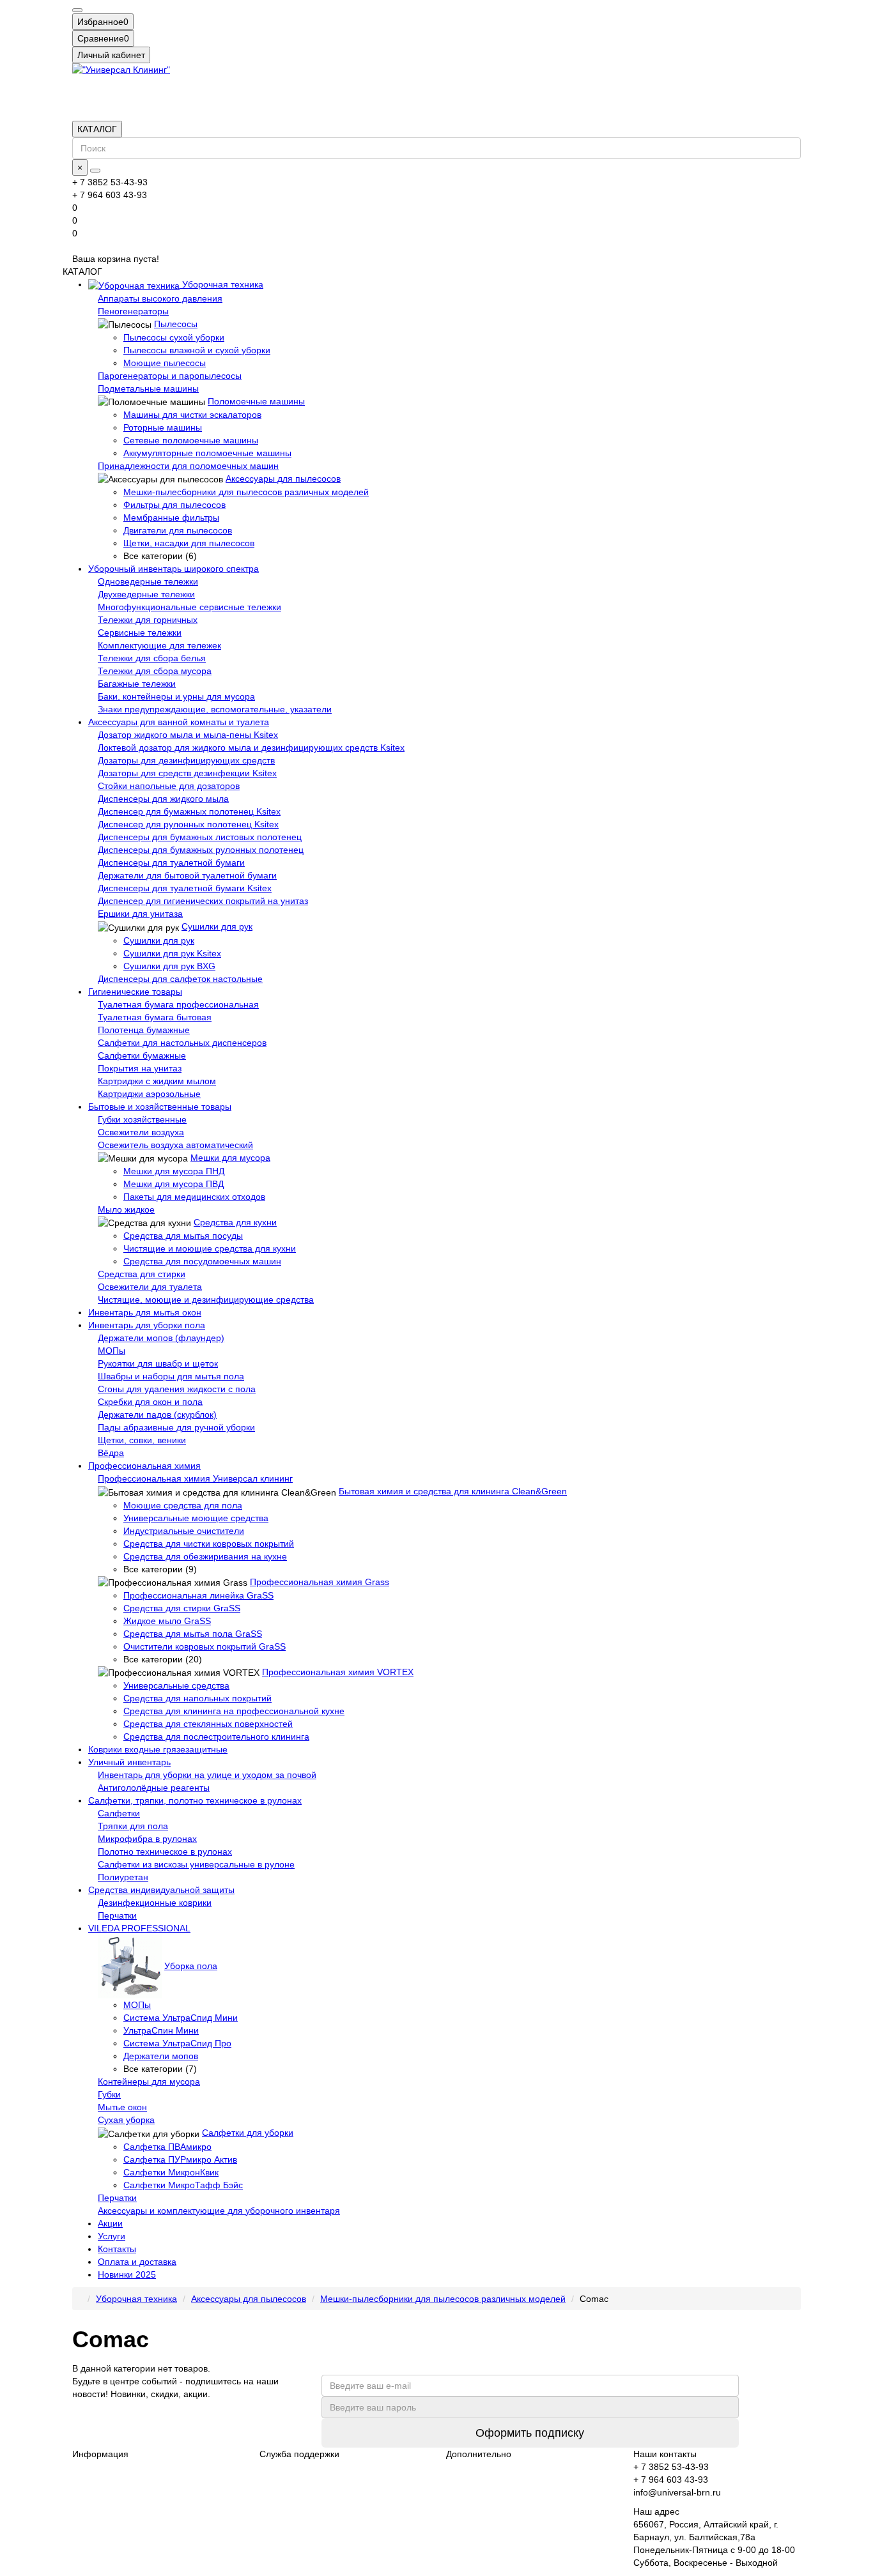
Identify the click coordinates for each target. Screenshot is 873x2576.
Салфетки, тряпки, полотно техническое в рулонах (195, 1800)
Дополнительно (479, 2454)
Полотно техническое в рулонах (165, 1851)
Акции (110, 2223)
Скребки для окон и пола (150, 1402)
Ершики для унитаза (140, 914)
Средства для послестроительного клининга (216, 1736)
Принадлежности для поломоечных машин (188, 466)
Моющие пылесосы (165, 363)
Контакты (117, 2249)
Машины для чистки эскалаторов (192, 415)
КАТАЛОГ (97, 129)
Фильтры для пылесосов (174, 505)
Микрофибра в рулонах (147, 1839)
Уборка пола (191, 1966)
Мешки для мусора (230, 1158)
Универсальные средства (176, 1685)
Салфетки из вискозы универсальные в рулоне (196, 1864)
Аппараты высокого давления (160, 298)
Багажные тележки (137, 684)
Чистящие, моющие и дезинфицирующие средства (206, 1299)
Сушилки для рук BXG (169, 966)
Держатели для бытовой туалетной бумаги (187, 875)
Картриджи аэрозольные (149, 1094)
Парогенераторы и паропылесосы (170, 376)
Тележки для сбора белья (152, 658)
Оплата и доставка (137, 2262)
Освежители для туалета (150, 1287)
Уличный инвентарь (129, 1762)
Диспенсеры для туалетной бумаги (171, 862)
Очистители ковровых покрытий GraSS (205, 1646)
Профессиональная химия (144, 1466)
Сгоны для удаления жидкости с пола (177, 1389)
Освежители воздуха (141, 1132)
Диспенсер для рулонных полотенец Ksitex (188, 824)
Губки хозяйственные (142, 1119)
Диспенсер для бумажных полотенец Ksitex (189, 811)
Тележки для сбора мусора (155, 671)
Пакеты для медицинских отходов (194, 1197)
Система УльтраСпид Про (177, 2043)
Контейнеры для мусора (149, 2081)
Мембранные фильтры (171, 517)
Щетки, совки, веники (142, 1440)
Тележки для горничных (148, 620)
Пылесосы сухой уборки (174, 337)
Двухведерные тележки (146, 594)
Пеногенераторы (133, 311)
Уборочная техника (221, 284)
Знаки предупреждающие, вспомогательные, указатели (215, 709)
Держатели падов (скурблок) (157, 1414)
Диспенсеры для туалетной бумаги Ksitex (185, 888)
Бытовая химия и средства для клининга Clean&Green (453, 1491)
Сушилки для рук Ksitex (172, 953)
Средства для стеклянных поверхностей (208, 1724)
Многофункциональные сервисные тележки (189, 607)
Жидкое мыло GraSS (167, 1621)
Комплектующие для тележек (159, 645)
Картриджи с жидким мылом (157, 1081)
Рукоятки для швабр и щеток (158, 1363)
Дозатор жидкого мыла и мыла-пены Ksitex (188, 735)
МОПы (112, 1351)
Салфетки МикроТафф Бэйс (183, 2185)
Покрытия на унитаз (140, 1068)
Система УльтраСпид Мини (181, 2018)
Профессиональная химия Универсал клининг (195, 1478)
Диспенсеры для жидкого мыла (163, 799)
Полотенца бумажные (144, 1030)
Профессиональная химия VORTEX (338, 1672)
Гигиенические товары (135, 992)
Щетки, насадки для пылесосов (189, 543)
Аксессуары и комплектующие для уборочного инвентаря (219, 2211)
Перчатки (117, 1915)
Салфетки (119, 1813)
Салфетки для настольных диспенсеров (182, 1043)
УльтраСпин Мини (161, 2030)
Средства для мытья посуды (183, 1236)
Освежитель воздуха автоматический (175, 1145)
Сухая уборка (126, 2120)
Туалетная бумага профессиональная (178, 1004)
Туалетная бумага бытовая (155, 1017)
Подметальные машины (148, 388)
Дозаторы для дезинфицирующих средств (186, 760)
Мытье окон (122, 2107)
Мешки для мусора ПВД (174, 1184)
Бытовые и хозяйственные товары (160, 1107)
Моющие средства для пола (183, 1505)
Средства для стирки (142, 1274)
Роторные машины (163, 427)
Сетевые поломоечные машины (191, 440)
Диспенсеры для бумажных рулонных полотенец (201, 850)
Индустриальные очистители (184, 1531)
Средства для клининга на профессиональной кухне (234, 1711)
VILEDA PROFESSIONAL (139, 1928)
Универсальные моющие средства (196, 1518)
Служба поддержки (299, 2454)
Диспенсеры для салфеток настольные (180, 979)
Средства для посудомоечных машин (202, 1261)
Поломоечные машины (256, 401)
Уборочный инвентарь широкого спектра (174, 569)
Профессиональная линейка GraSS (198, 1595)
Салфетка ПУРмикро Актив (180, 2159)
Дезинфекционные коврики (155, 1903)
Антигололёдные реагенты (154, 1788)
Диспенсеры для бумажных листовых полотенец (200, 837)
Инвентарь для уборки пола (147, 1325)
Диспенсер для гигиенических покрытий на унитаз (203, 901)
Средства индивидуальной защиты (161, 1890)
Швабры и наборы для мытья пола (171, 1376)
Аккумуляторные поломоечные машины (207, 453)
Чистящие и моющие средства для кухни (210, 1248)
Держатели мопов (161, 2056)
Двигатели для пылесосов (178, 530)
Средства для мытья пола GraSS (193, 1634)
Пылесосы (176, 324)
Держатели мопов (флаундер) (161, 1338)
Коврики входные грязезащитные (158, 1749)
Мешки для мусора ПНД (174, 1171)
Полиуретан (123, 1877)
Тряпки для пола (133, 1826)
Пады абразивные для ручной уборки (176, 1427)
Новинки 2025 (127, 2274)
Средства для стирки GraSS (182, 1608)
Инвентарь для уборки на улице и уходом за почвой (207, 1775)
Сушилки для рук (217, 926)
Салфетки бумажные (142, 1055)
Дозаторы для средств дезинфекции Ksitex (187, 773)
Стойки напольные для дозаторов (169, 786)
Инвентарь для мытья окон (145, 1312)
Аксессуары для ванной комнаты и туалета (179, 722)
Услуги (112, 2236)
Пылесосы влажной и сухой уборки (197, 350)
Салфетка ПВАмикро (167, 2147)
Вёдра (111, 1453)
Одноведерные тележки (148, 581)
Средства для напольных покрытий (197, 1698)
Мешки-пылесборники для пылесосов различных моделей (246, 492)
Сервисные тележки (140, 632)
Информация (100, 2454)
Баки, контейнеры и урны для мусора (176, 696)
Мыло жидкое (126, 1209)
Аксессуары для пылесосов (283, 479)
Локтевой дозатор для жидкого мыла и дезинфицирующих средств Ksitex (251, 747)
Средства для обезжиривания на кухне (205, 1556)
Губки (109, 2094)
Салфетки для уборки (248, 2133)
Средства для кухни (235, 1222)
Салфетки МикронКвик (171, 2172)
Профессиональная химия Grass (320, 1582)
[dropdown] (77, 10)
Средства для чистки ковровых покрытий (209, 1544)
